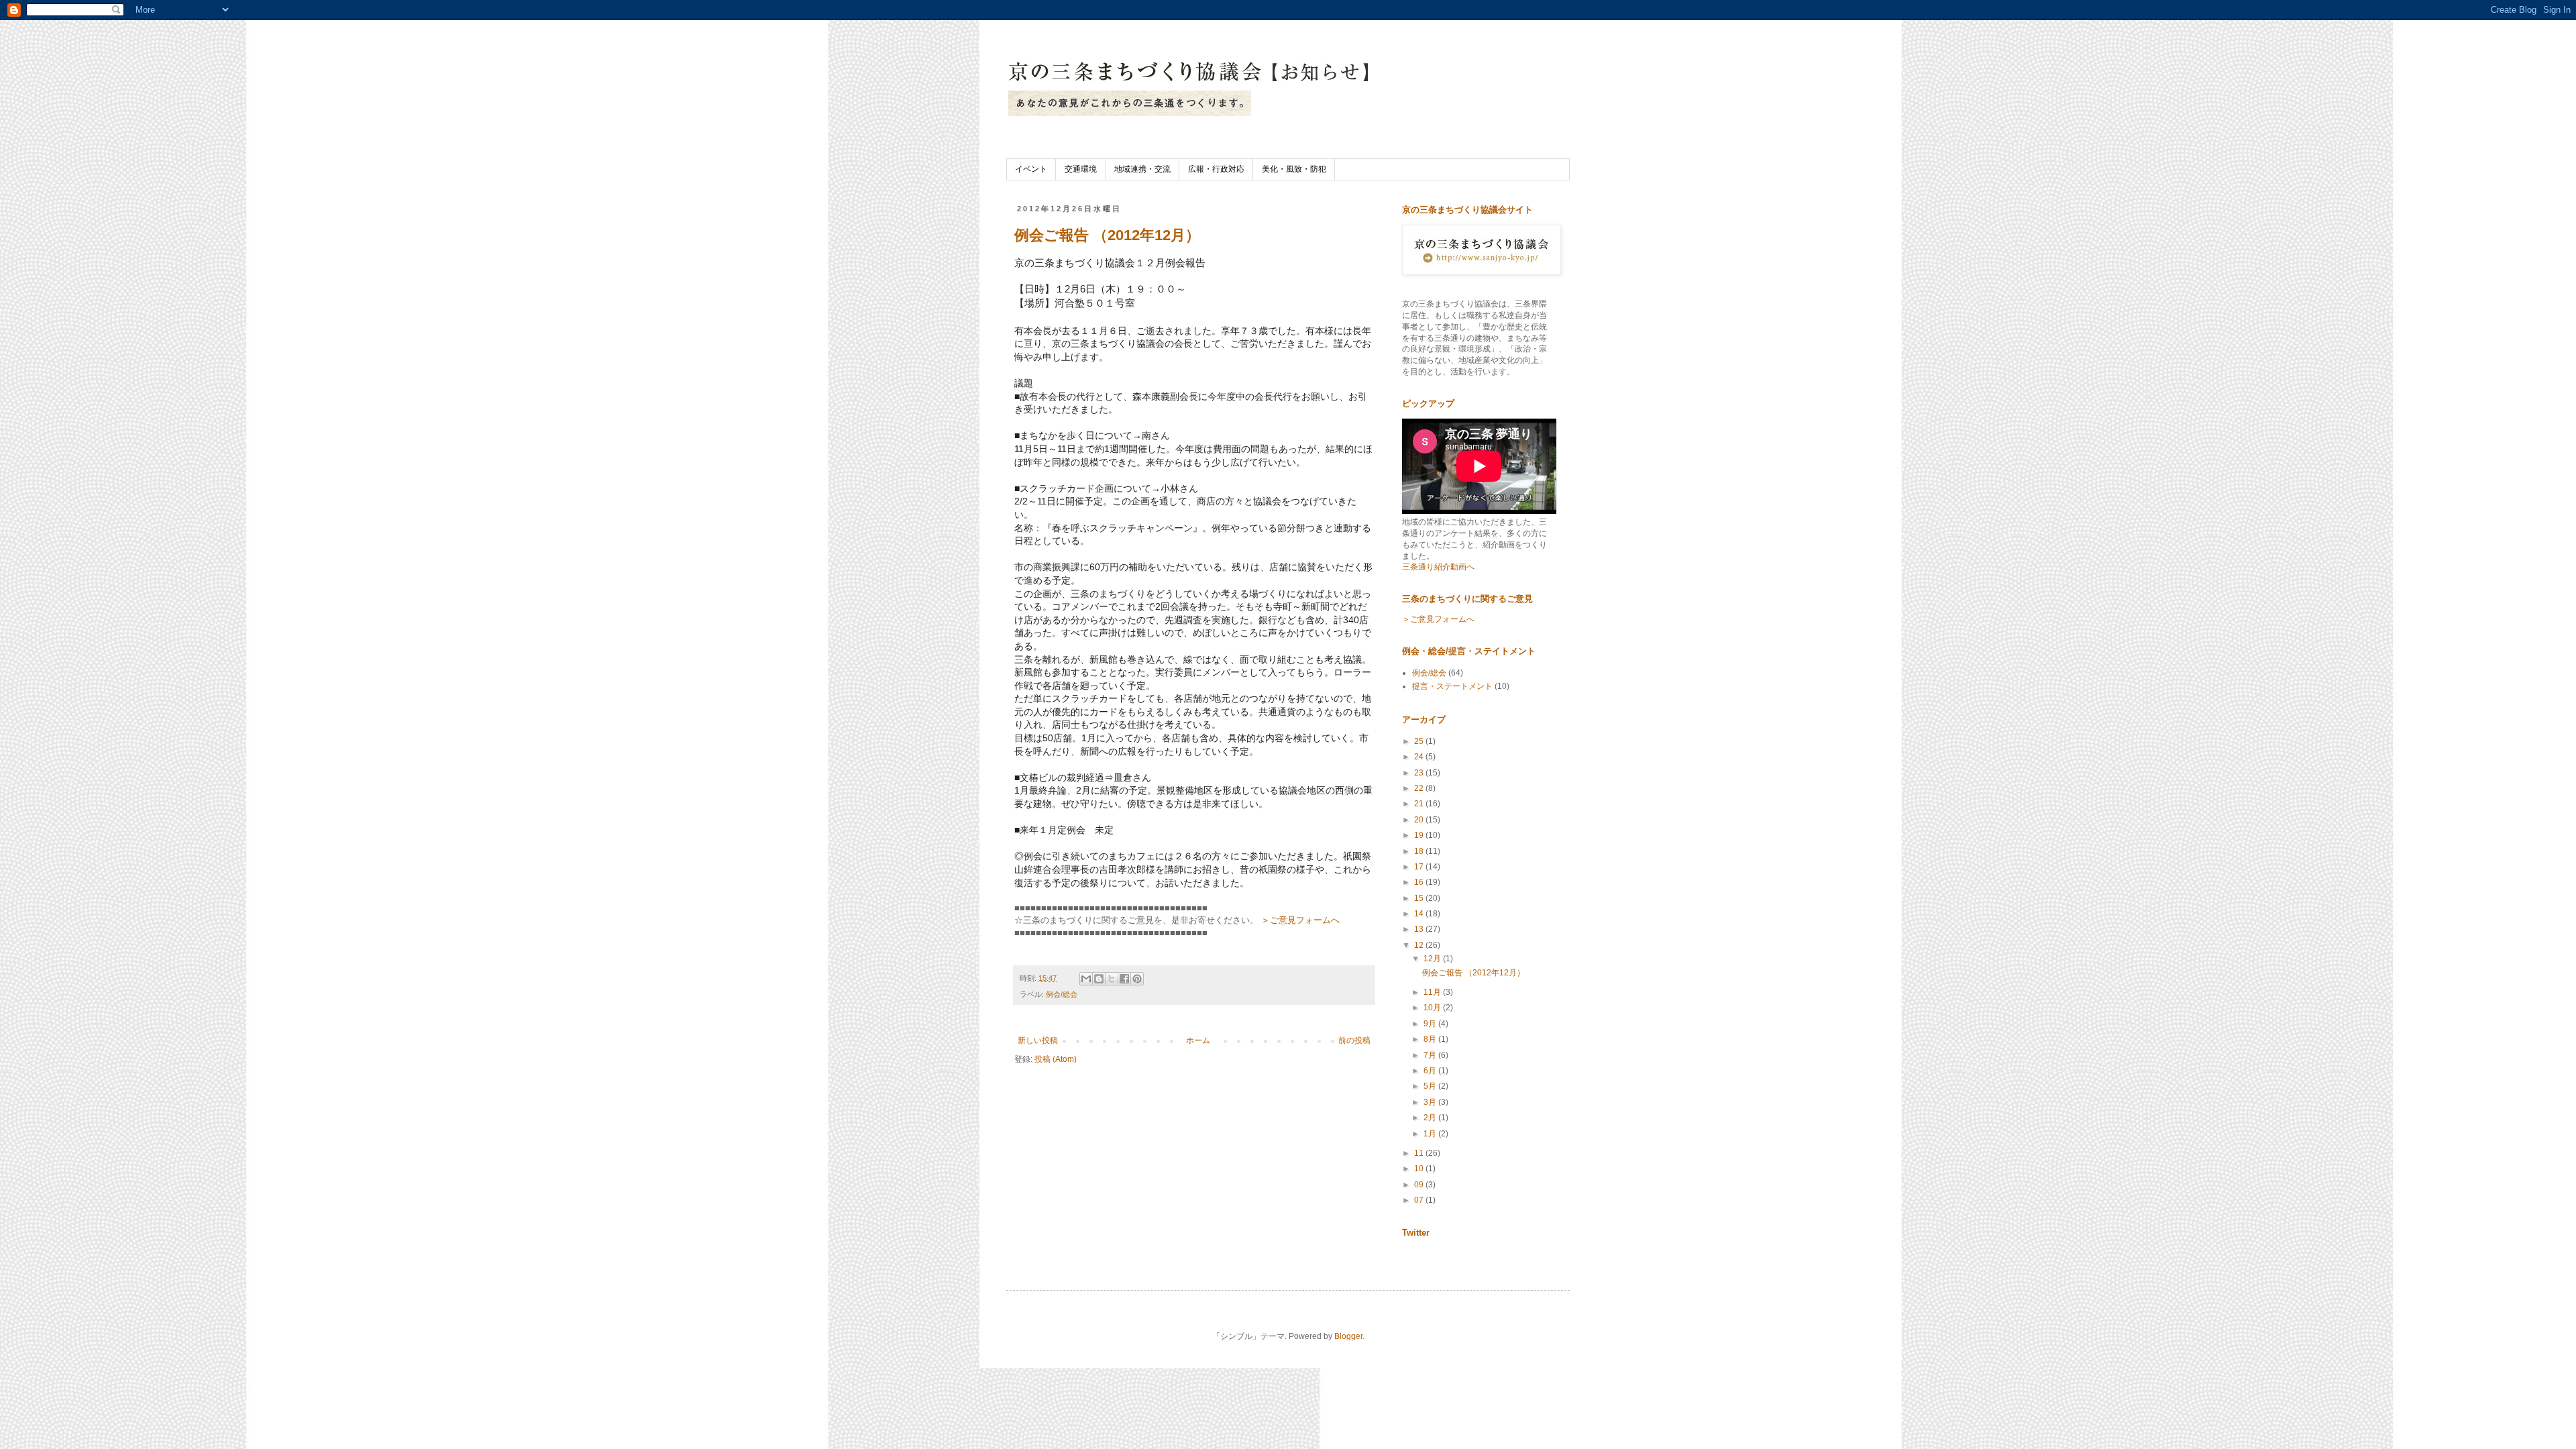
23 (1420, 773)
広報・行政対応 (1216, 169)
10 (1420, 1169)
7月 (1431, 1055)
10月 (1433, 1008)
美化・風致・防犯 (1294, 169)
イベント (1031, 169)
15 (1420, 898)
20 (1420, 820)
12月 (1433, 959)
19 (1420, 835)
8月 (1431, 1039)
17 (1420, 867)
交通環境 (1081, 169)
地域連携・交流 (1142, 169)
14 (1420, 914)
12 (1420, 945)
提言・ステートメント (1452, 686)
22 (1420, 788)
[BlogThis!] (1099, 979)
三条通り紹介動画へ (1438, 567)
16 (1420, 882)
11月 (1433, 992)
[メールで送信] (1086, 979)
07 (1420, 1200)
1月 (1431, 1134)
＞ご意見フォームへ (1300, 920)
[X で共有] (1112, 979)
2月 (1431, 1118)
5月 (1431, 1086)
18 (1420, 851)
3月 (1431, 1102)
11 (1420, 1153)
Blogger (1348, 1336)
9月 (1431, 1024)
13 (1420, 929)
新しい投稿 (1038, 1040)
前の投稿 (1354, 1040)
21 (1420, 804)
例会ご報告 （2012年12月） (1107, 235)
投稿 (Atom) (1056, 1059)
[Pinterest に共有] (1137, 979)
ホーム (1198, 1040)
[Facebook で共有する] (1124, 979)
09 (1420, 1185)
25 (1420, 741)
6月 (1431, 1071)
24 (1420, 757)
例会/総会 (1062, 994)
